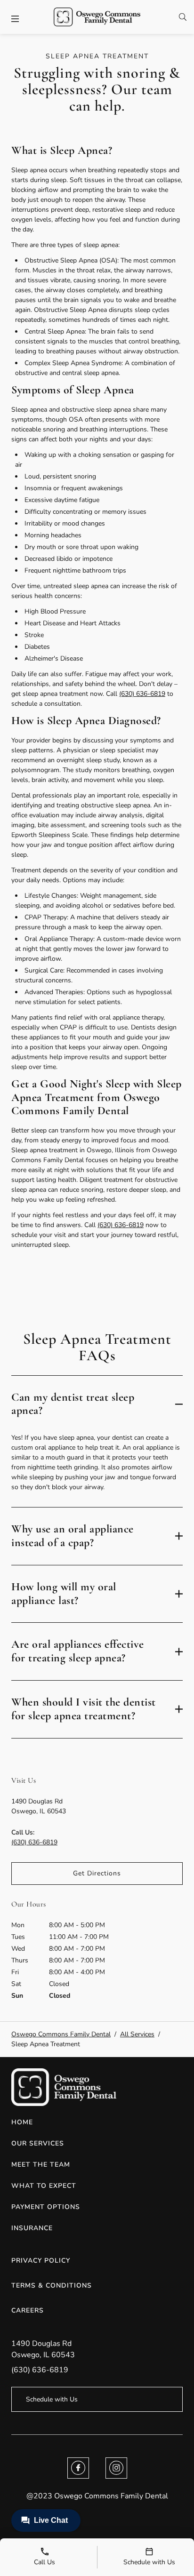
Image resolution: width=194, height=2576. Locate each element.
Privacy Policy (41, 2261)
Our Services (38, 2143)
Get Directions (97, 1873)
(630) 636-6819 (142, 694)
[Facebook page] (78, 2468)
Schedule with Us (52, 2399)
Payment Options (46, 2207)
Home (22, 2122)
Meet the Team (41, 2165)
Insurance (32, 2228)
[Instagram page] (116, 2468)
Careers (28, 2310)
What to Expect (44, 2186)
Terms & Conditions (52, 2285)
